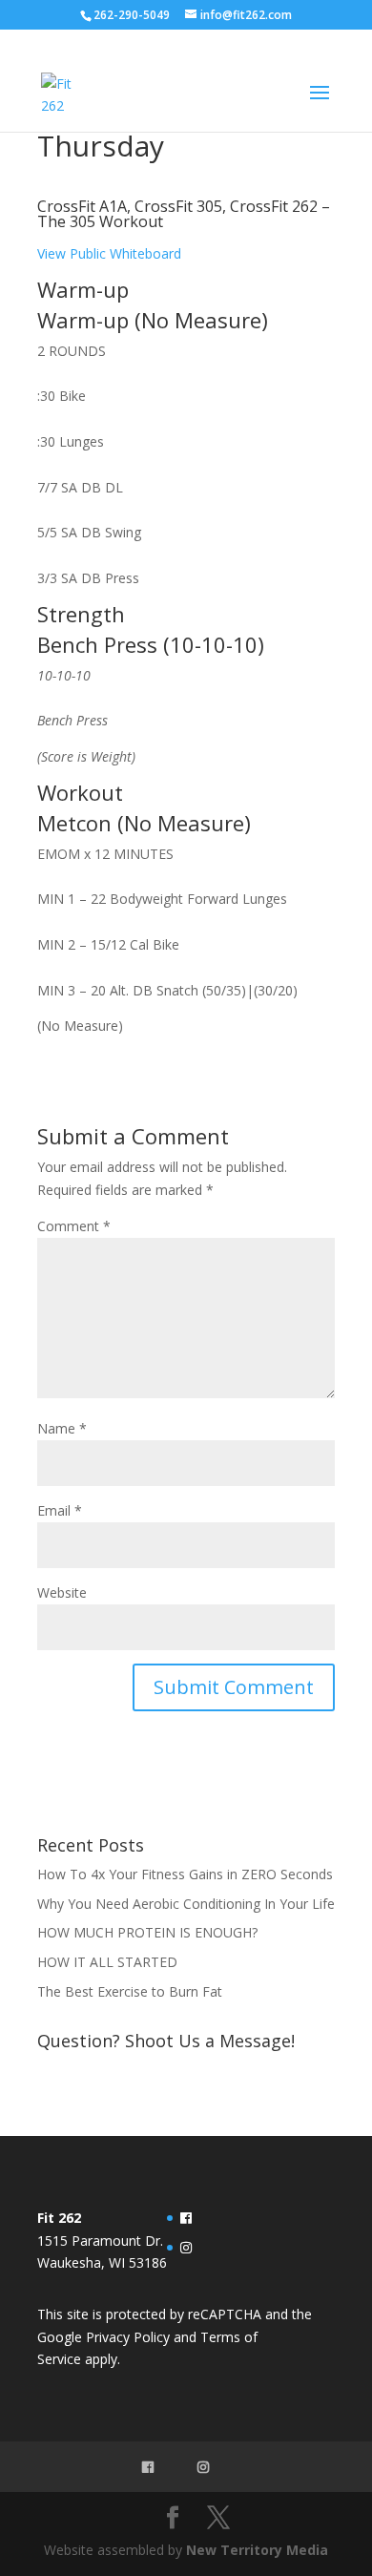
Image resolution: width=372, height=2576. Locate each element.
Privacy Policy (128, 2337)
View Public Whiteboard (109, 253)
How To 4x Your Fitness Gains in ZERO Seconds (185, 1874)
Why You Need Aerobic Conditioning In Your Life (186, 1904)
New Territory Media (257, 2550)
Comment (74, 1226)
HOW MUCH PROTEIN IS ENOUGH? (147, 1932)
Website (62, 1592)
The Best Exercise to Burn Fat (132, 1991)
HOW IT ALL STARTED (107, 1962)
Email (60, 1510)
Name (62, 1428)
